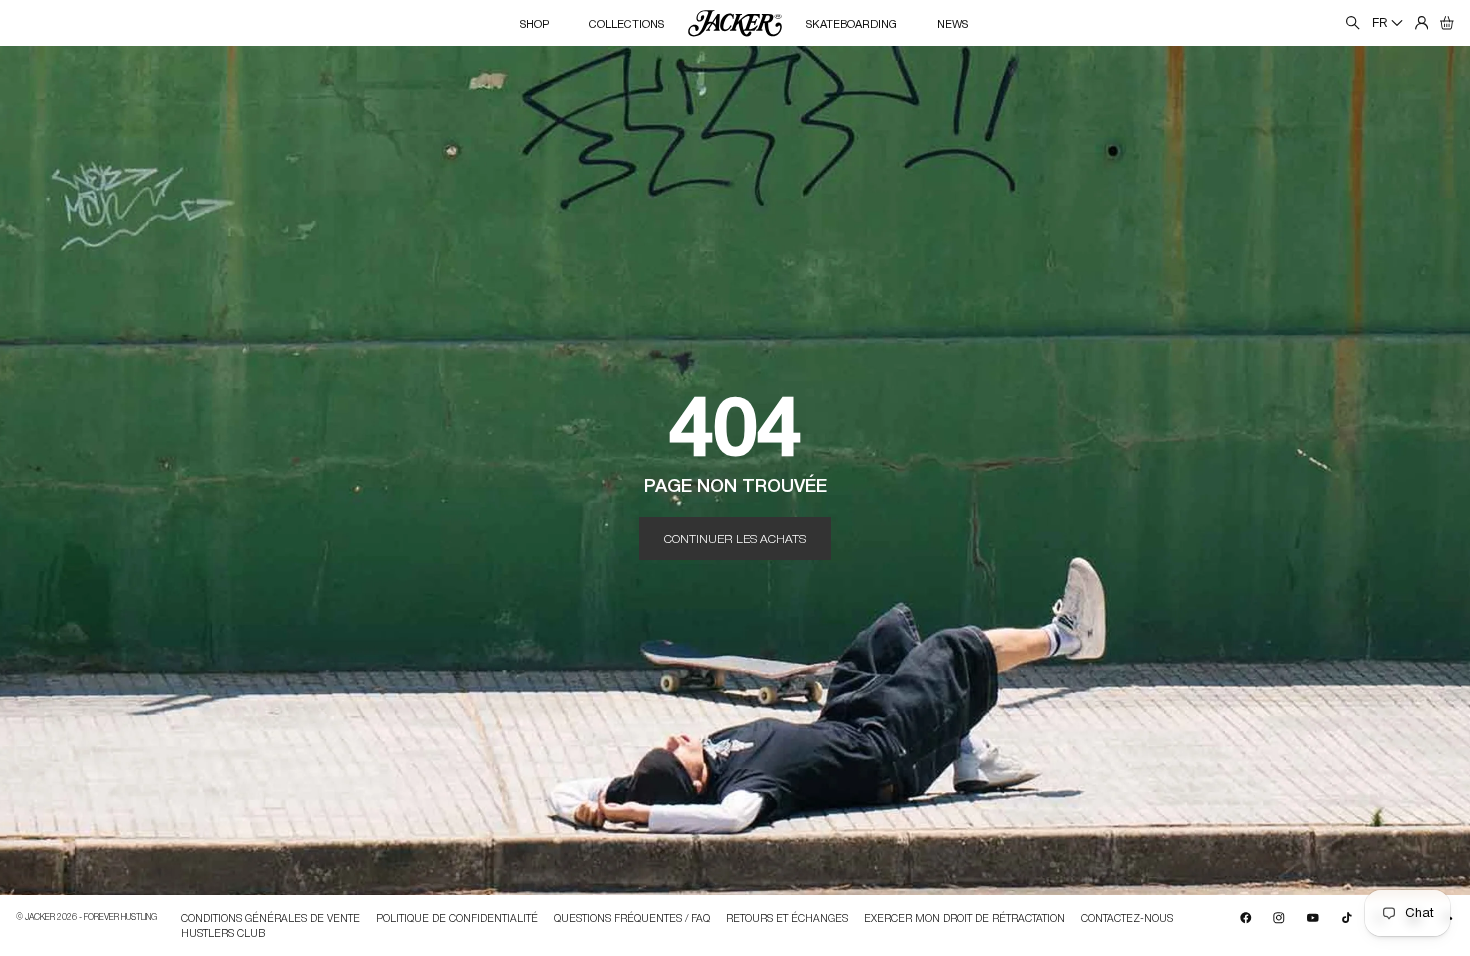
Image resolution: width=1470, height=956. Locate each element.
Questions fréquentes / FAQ (632, 918)
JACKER (40, 916)
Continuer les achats (735, 538)
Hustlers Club (223, 932)
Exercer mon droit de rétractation (964, 918)
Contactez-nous (1127, 918)
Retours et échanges (787, 918)
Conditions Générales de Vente (270, 918)
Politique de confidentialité (457, 918)
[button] (1447, 23)
